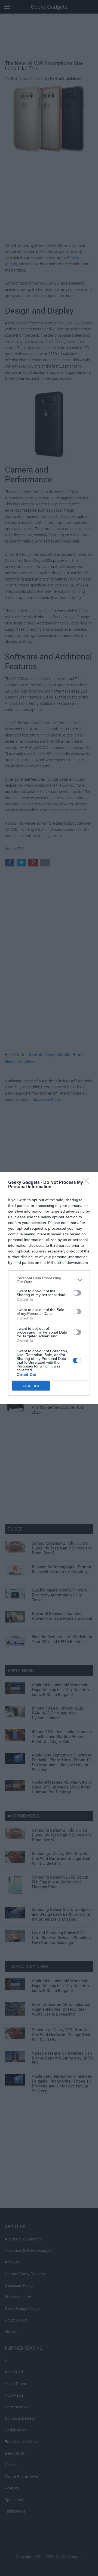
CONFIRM (31, 1386)
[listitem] (49, 1280)
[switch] (77, 1293)
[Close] (87, 1183)
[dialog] (49, 1288)
